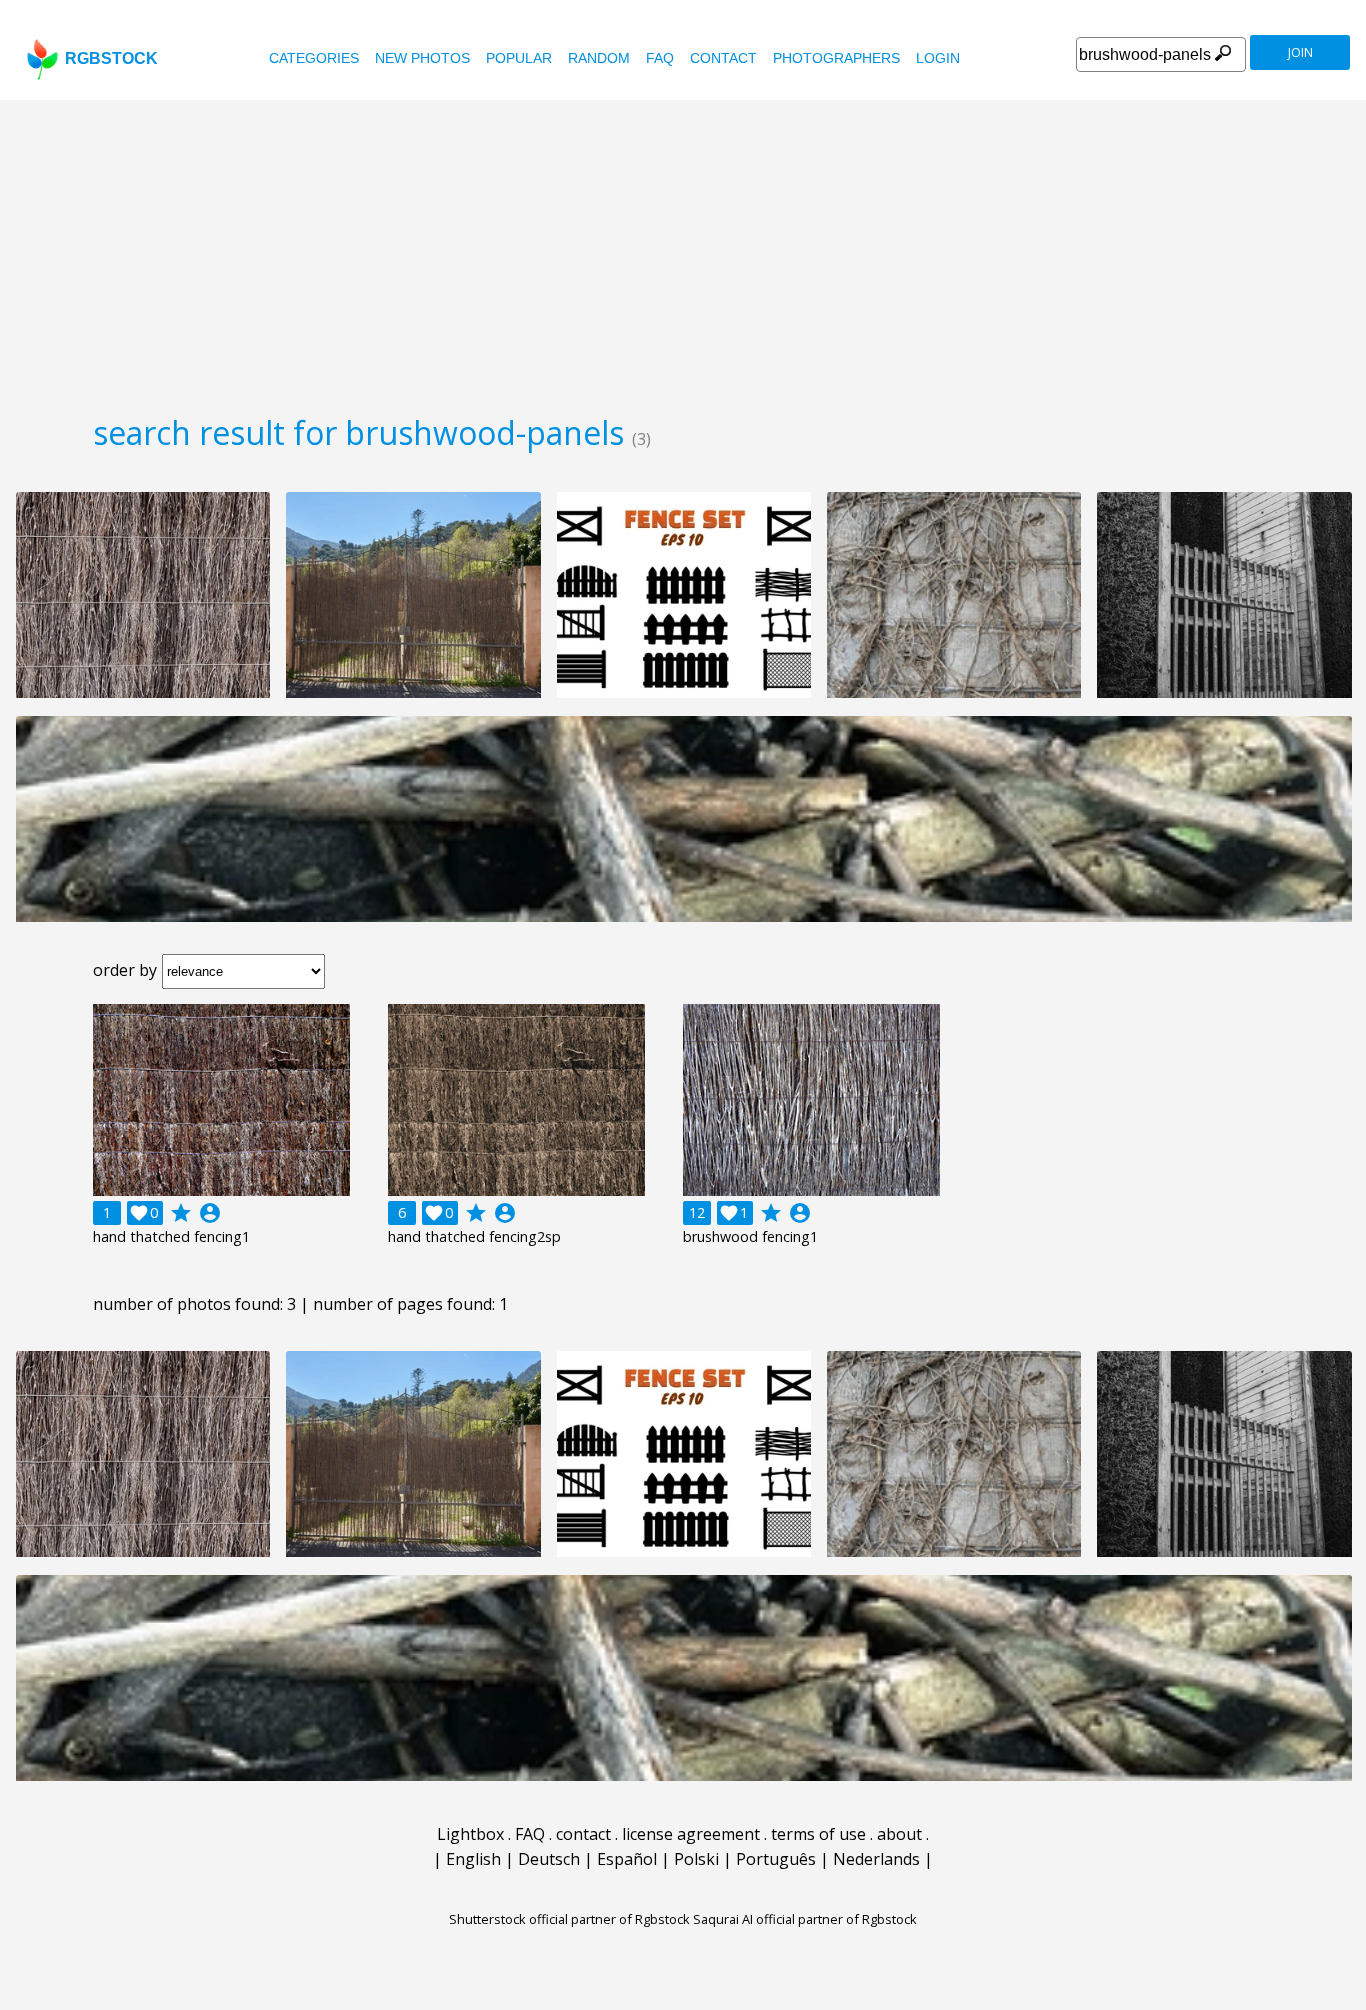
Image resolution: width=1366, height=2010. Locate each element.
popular (519, 58)
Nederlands (876, 1859)
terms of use (818, 1834)
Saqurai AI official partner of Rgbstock (805, 1919)
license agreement (691, 1834)
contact (723, 58)
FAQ (660, 58)
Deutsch (549, 1859)
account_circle (210, 1213)
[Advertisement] (683, 250)
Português (776, 1859)
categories (314, 58)
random (599, 58)
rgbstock (111, 58)
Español (627, 1859)
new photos (422, 58)
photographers (836, 58)
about (899, 1834)
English (473, 1859)
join (1300, 52)
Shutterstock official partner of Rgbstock (569, 1919)
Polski (696, 1859)
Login (938, 58)
